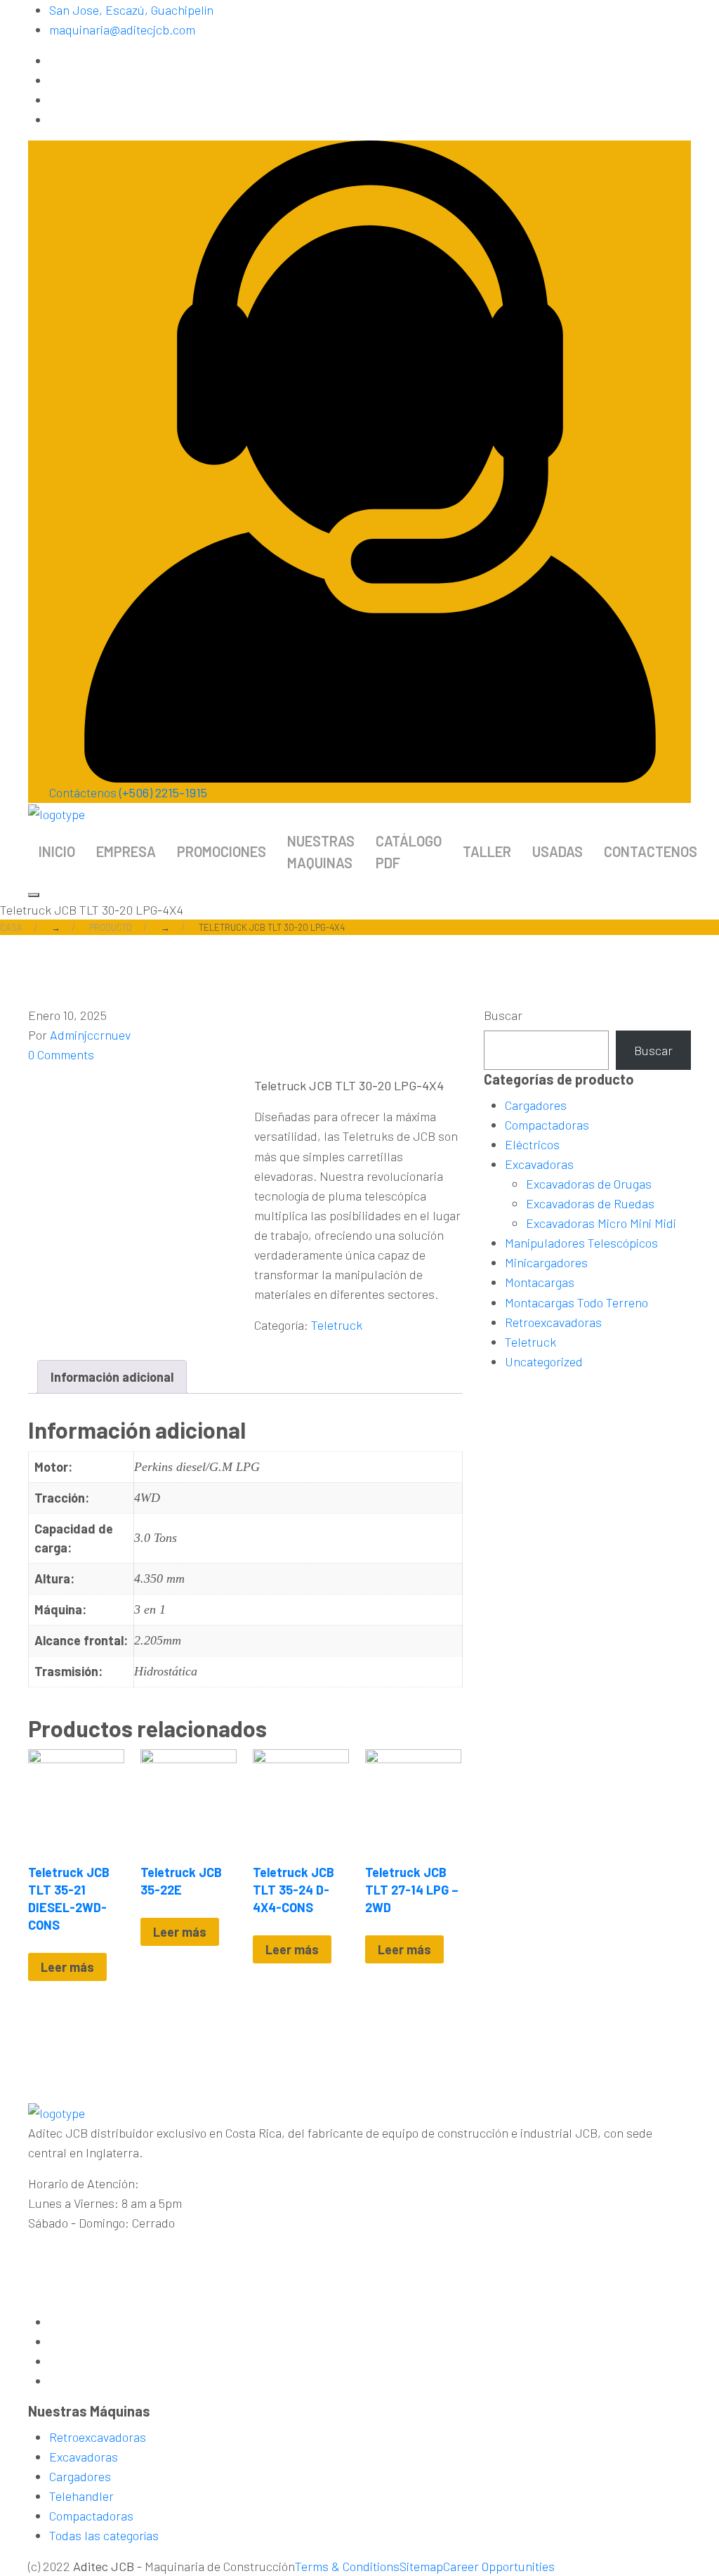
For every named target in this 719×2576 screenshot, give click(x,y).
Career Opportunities (499, 2566)
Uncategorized (544, 1361)
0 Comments (61, 1054)
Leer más (67, 1967)
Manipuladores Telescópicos (581, 1243)
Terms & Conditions (347, 2566)
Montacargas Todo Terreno (576, 1302)
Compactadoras (547, 1125)
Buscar (503, 1015)
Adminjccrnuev (90, 1035)
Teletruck (337, 1325)
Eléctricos (532, 1144)
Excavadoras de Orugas (589, 1184)
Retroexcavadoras (553, 1322)
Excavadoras (539, 1164)
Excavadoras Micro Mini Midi (601, 1223)
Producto (111, 927)
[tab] (112, 1377)
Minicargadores (546, 1262)
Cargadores (536, 1105)
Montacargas (540, 1282)
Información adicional (112, 1377)
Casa (11, 927)
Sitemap (421, 2566)
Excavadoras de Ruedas (590, 1203)
